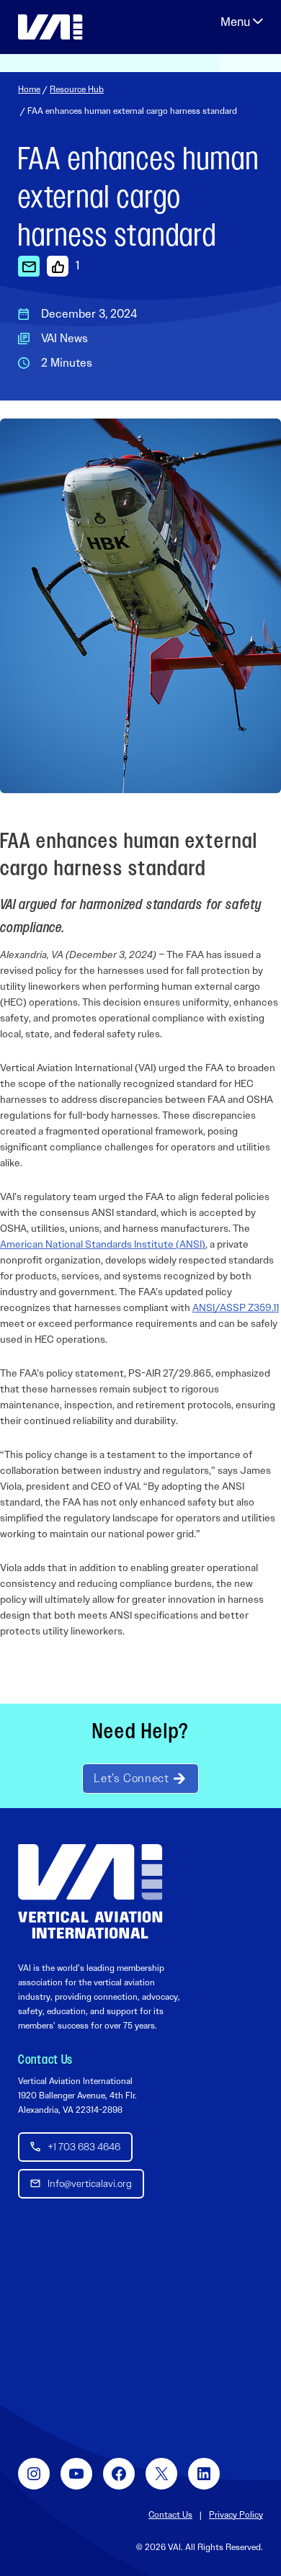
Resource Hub (77, 89)
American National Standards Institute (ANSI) (103, 1244)
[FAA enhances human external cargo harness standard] (29, 266)
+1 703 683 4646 (84, 2147)
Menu (242, 22)
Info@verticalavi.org (90, 2183)
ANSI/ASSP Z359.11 (236, 1307)
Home (29, 89)
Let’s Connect (131, 1778)
